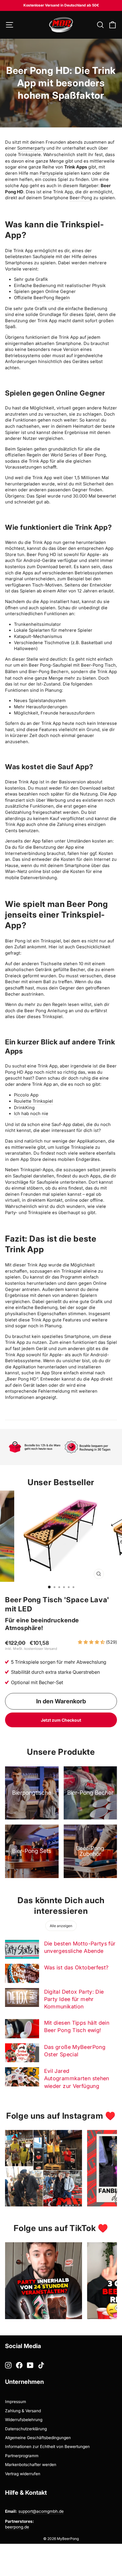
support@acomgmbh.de (41, 2511)
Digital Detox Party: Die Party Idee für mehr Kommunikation (74, 1999)
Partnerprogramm (22, 2456)
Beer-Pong (81, 198)
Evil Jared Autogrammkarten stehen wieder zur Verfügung (77, 2078)
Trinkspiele (29, 155)
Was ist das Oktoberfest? (76, 1967)
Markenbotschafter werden (31, 2465)
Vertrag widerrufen (23, 2474)
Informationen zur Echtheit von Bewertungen (47, 2447)
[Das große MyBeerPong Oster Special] (22, 2053)
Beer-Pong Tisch (98, 665)
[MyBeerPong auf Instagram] (8, 2365)
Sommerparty (31, 148)
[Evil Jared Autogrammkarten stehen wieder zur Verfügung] (22, 2077)
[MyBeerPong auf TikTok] (41, 2365)
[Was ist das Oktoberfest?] (22, 1973)
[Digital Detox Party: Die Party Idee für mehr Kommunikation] (22, 1997)
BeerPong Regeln (52, 298)
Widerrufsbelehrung (24, 2420)
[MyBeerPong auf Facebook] (19, 2365)
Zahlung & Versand (23, 2411)
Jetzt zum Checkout (61, 1720)
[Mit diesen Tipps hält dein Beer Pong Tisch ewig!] (22, 2029)
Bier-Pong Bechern (48, 672)
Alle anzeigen (61, 1926)
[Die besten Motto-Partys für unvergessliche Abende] (22, 1949)
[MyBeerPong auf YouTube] (30, 2365)
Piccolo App (26, 1095)
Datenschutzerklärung (26, 2429)
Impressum (16, 2402)
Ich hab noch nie (31, 1114)
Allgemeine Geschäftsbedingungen (38, 2438)
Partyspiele (51, 173)
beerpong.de (17, 2527)
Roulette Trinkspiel (33, 1101)
